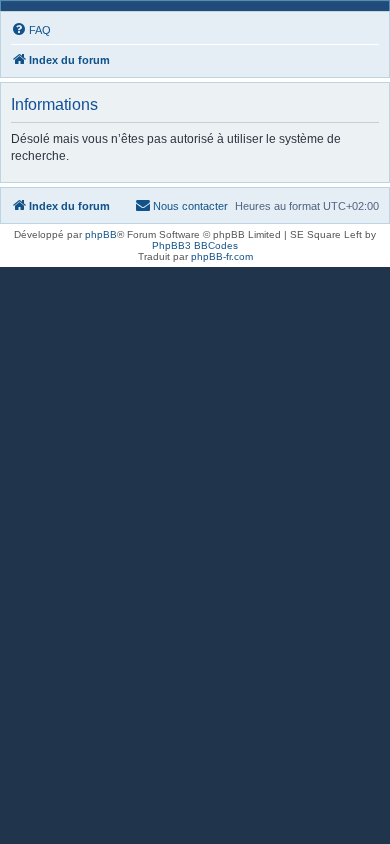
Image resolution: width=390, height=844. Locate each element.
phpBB (101, 234)
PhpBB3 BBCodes (195, 245)
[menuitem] (31, 30)
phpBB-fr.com (222, 256)
